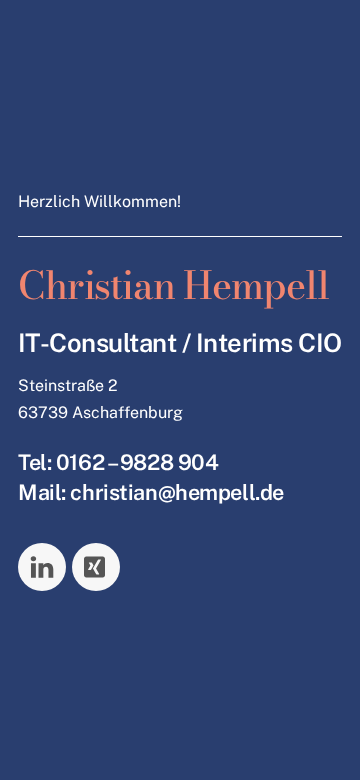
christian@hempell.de (176, 492)
